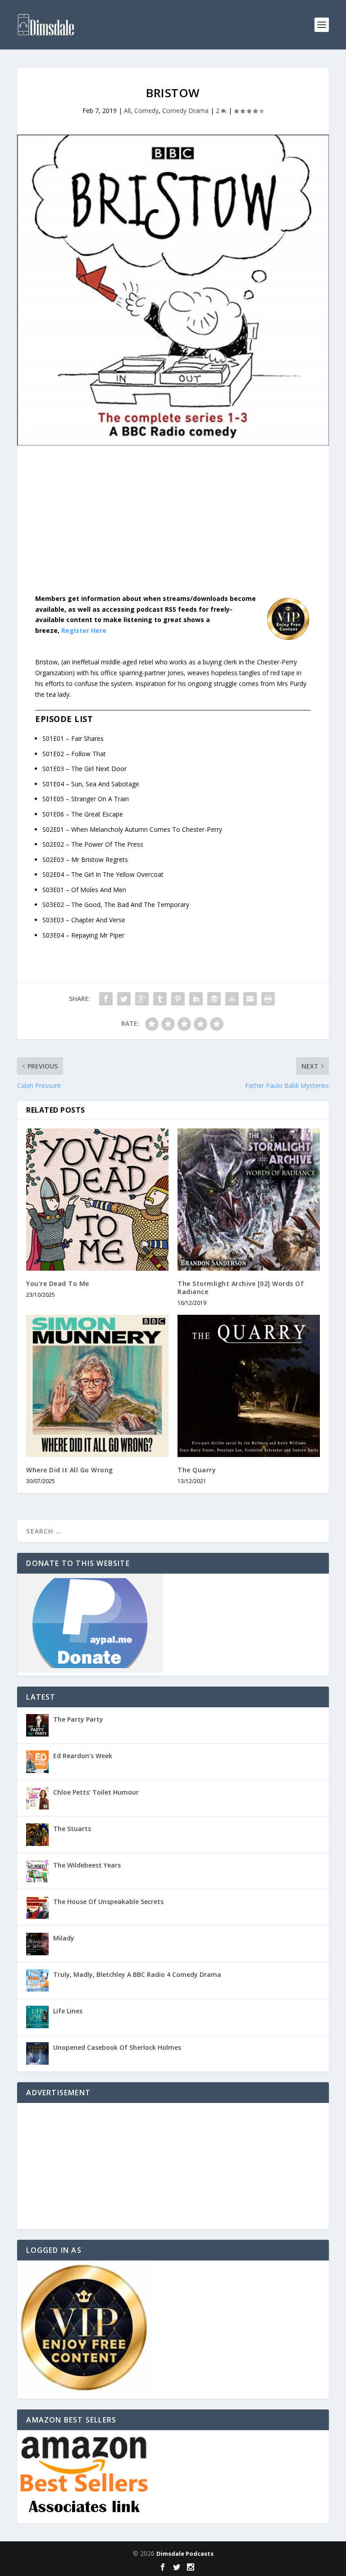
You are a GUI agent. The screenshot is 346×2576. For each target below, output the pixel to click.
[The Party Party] (37, 1725)
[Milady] (37, 1944)
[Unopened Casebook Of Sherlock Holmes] (37, 2053)
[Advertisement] (173, 527)
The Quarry (197, 1470)
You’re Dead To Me (58, 1283)
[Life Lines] (37, 2017)
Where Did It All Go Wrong (70, 1470)
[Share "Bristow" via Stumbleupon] (232, 999)
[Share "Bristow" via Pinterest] (178, 999)
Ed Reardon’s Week (83, 1756)
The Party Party (78, 1719)
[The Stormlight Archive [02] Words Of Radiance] (249, 1200)
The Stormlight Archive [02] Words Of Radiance (241, 1288)
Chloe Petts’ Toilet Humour (96, 1792)
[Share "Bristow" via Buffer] (214, 999)
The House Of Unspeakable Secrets (108, 1902)
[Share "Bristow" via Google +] (142, 999)
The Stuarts (72, 1829)
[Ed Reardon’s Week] (37, 1762)
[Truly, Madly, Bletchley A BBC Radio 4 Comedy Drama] (37, 1980)
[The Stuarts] (37, 1835)
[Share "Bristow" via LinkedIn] (196, 999)
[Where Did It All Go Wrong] (97, 1386)
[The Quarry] (249, 1386)
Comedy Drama (185, 111)
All (127, 111)
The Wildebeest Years (87, 1865)
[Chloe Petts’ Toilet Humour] (37, 1798)
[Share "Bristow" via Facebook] (106, 999)
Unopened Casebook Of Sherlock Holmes (117, 2047)
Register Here (84, 630)
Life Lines (68, 2011)
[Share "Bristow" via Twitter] (124, 999)
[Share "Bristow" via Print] (268, 999)
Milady (64, 1938)
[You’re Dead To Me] (97, 1200)
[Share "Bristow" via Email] (250, 999)
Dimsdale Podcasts (185, 2553)
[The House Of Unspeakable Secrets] (37, 1908)
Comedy (146, 111)
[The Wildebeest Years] (37, 1871)
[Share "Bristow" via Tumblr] (160, 999)
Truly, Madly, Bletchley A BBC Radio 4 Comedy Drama (137, 1974)
